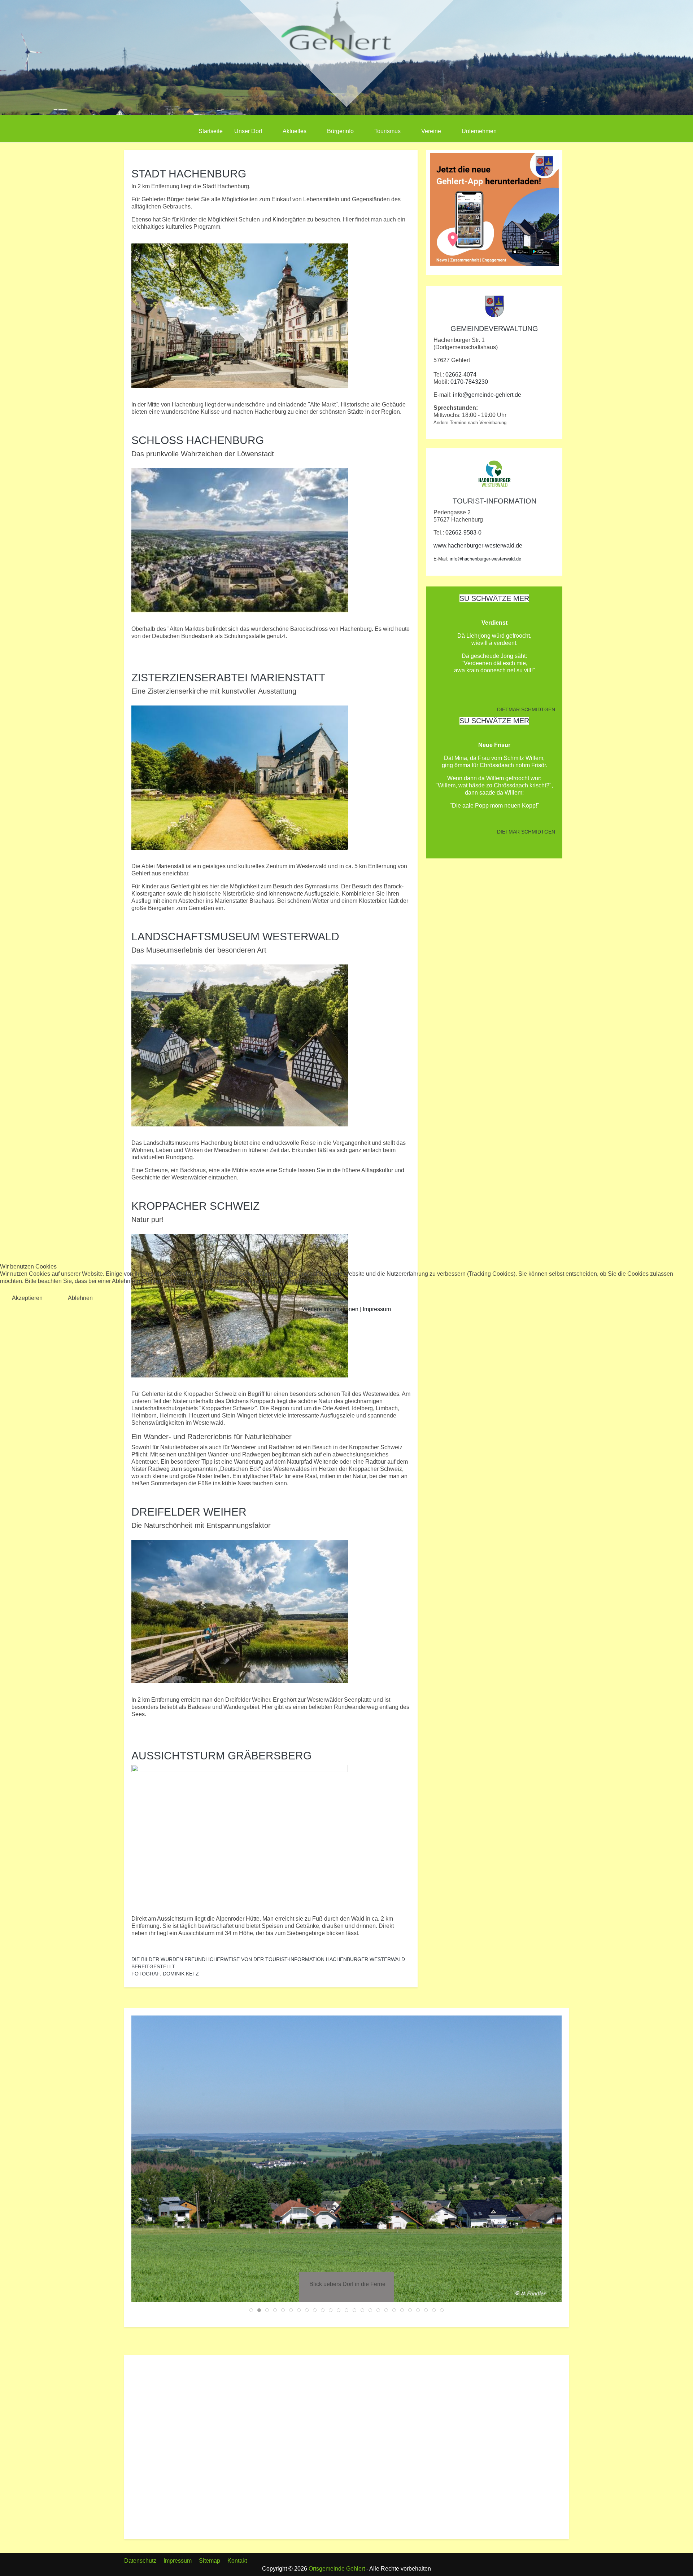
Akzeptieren (27, 1298)
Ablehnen (80, 1298)
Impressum (377, 1309)
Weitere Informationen (330, 1309)
